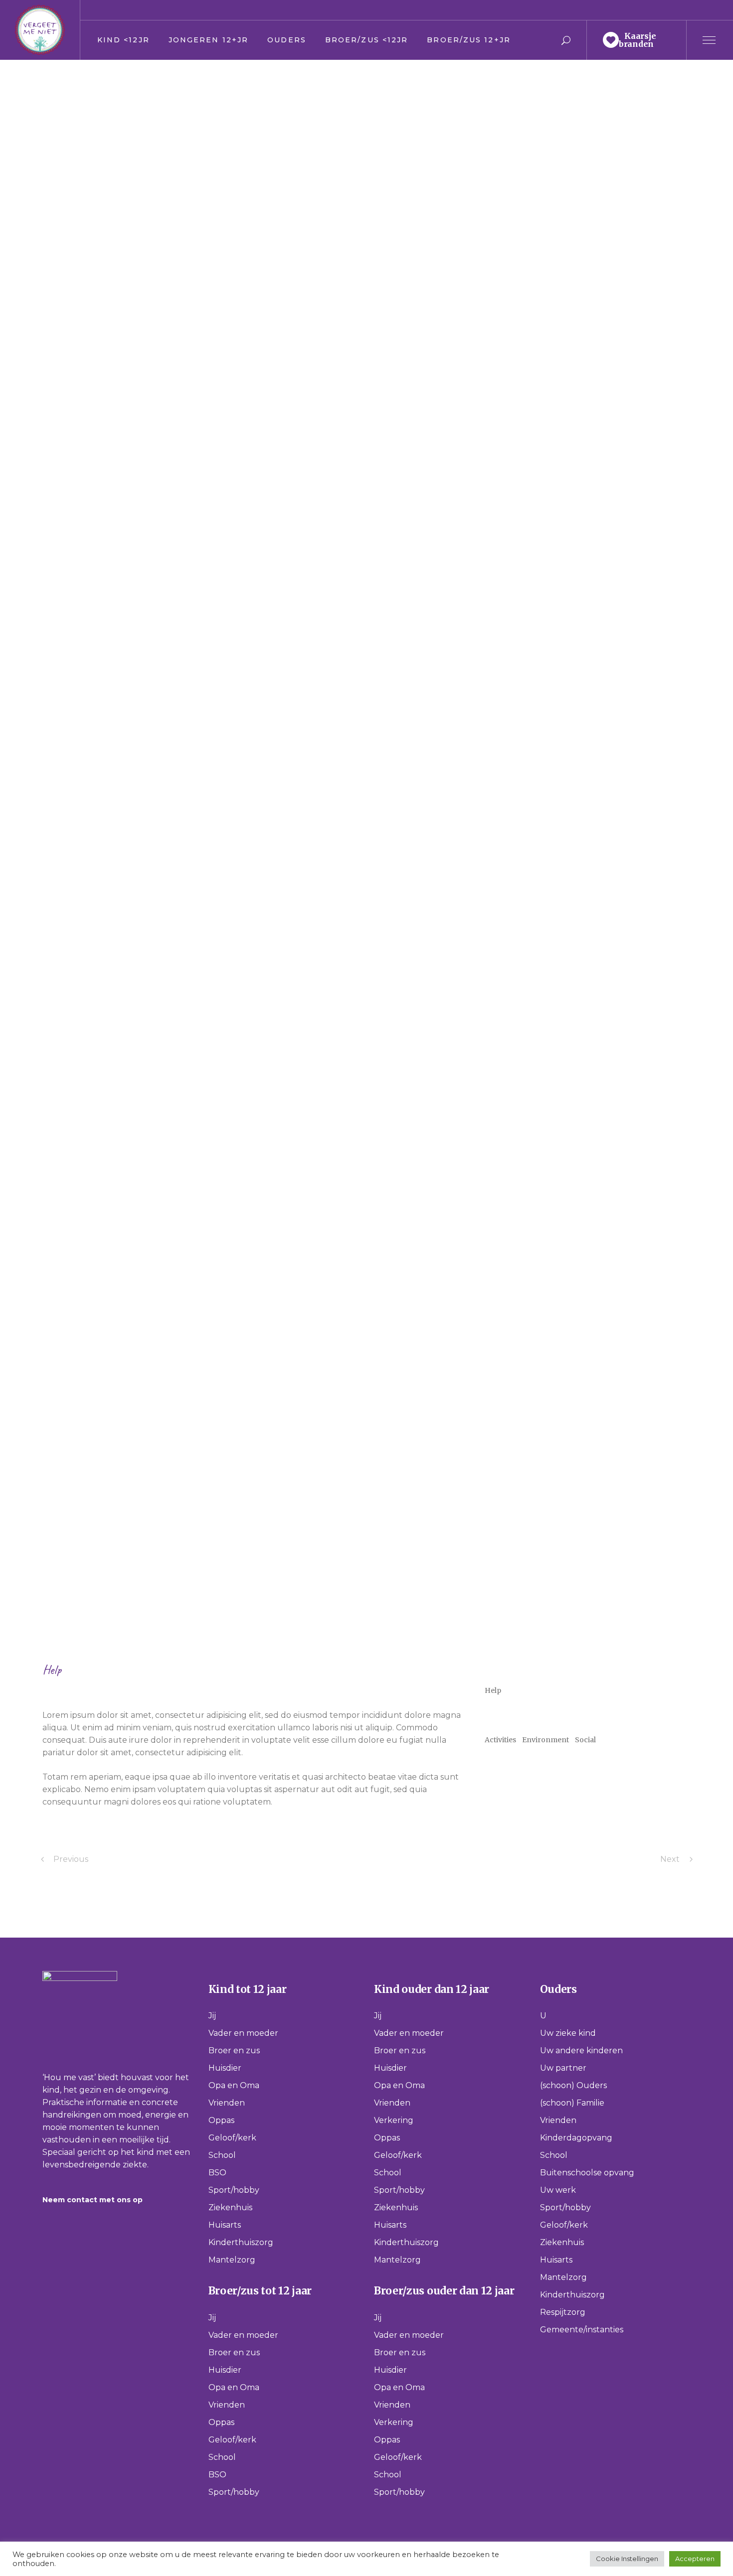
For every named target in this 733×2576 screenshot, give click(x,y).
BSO (217, 2173)
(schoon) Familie (572, 2103)
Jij (212, 2016)
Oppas (221, 2120)
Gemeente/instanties (582, 2330)
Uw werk (558, 2190)
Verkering (394, 2120)
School (222, 2155)
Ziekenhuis (230, 2207)
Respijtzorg (563, 2312)
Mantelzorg (232, 2260)
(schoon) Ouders (573, 2085)
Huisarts (225, 2225)
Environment (546, 1740)
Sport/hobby (234, 2190)
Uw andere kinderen (581, 2050)
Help (52, 1670)
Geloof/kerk (232, 2138)
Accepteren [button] (695, 2559)
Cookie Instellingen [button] (627, 2559)
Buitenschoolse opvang (587, 2173)
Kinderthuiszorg (241, 2242)
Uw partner (563, 2068)
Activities (500, 1740)
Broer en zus (234, 2050)
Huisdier (225, 2068)
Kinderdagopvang (576, 2138)
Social (585, 1740)
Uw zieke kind (568, 2033)
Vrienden (227, 2103)
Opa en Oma (234, 2085)
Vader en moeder (243, 2033)
